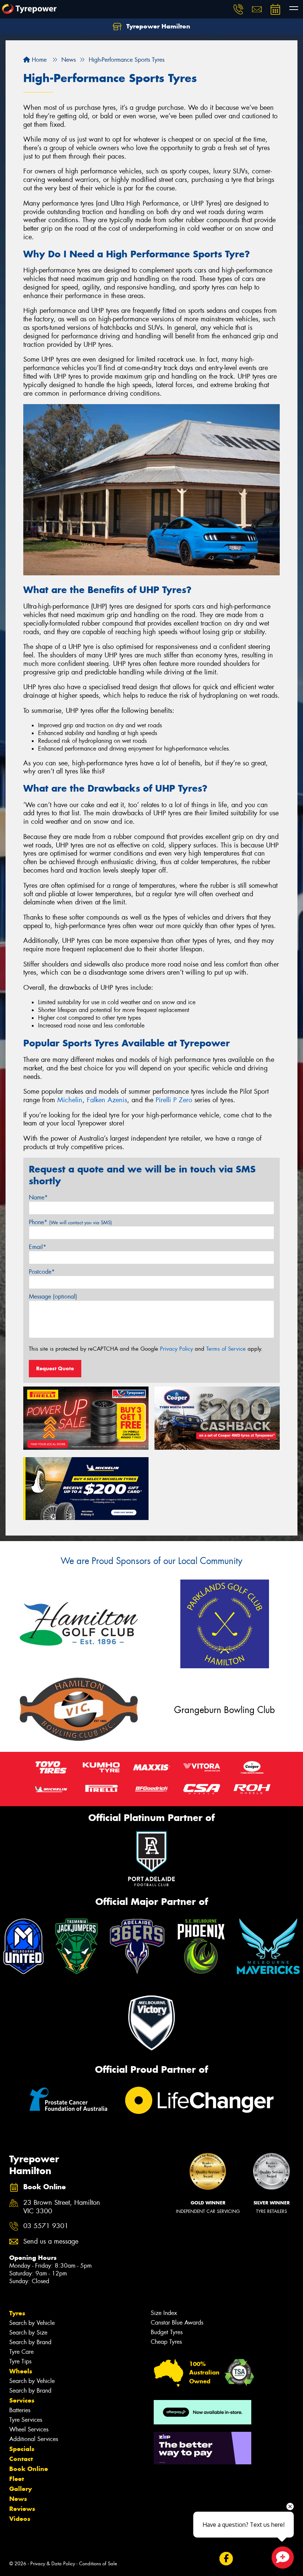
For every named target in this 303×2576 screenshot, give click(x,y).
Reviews (22, 2509)
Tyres (17, 2313)
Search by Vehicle (32, 2323)
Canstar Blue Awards (177, 2323)
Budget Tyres (167, 2332)
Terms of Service (226, 1349)
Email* (38, 1247)
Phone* (70, 1222)
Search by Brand (30, 2342)
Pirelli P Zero (174, 1100)
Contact (21, 2459)
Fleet (17, 2479)
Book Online (29, 2469)
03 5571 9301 (46, 2226)
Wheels (21, 2371)
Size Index (164, 2313)
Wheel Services (29, 2429)
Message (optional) (53, 1297)
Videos (20, 2519)
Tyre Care (21, 2352)
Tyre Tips (20, 2361)
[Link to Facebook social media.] (226, 2559)
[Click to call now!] (238, 9)
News (18, 2499)
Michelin (70, 1100)
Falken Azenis (107, 1100)
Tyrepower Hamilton (157, 26)
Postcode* (42, 1272)
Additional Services (34, 2439)
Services (22, 2400)
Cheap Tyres (166, 2342)
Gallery (21, 2489)
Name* (38, 1197)
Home (38, 60)
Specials (22, 2449)
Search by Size (28, 2333)
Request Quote (55, 1368)
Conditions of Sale (98, 2564)
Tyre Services (26, 2420)
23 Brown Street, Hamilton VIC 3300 (62, 2207)
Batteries (20, 2410)
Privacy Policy (176, 1349)
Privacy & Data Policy (53, 2564)
